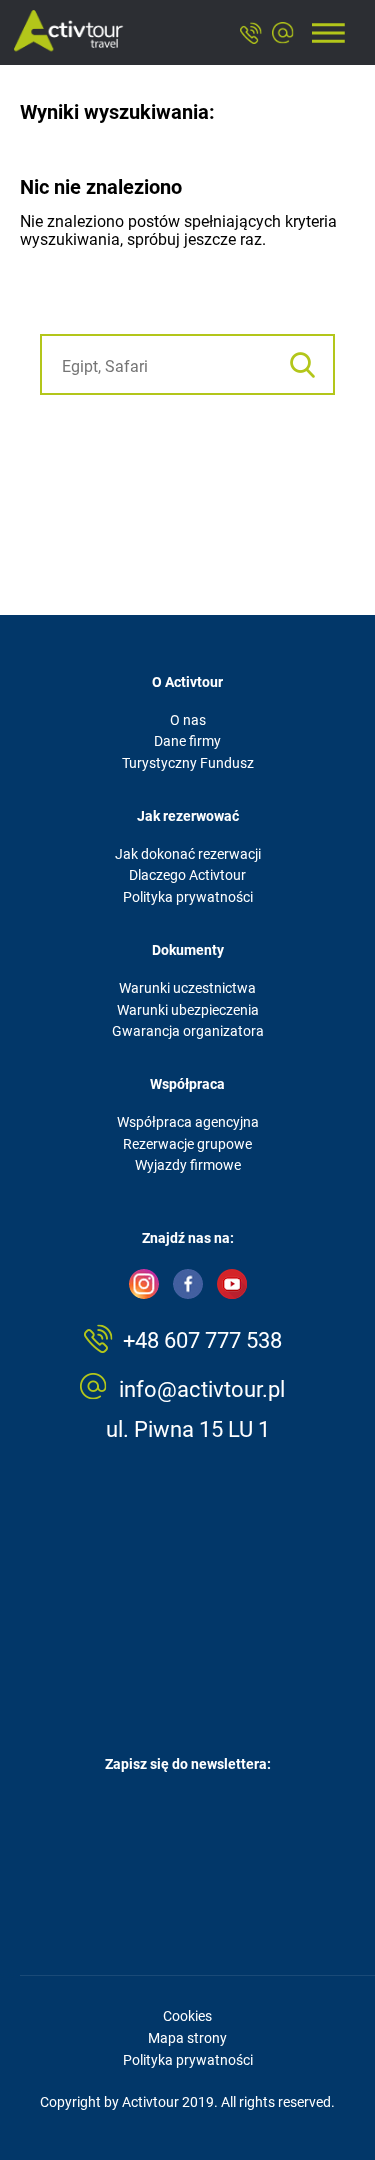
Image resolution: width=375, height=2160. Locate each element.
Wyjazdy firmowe (188, 1165)
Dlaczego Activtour (187, 875)
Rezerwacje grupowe (187, 1144)
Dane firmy (187, 741)
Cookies (187, 2016)
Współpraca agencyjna (188, 1122)
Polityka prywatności (188, 897)
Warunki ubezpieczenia (188, 1010)
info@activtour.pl (202, 1389)
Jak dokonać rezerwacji (188, 854)
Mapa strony (187, 2038)
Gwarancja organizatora (188, 1031)
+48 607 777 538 (202, 1340)
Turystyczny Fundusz (188, 763)
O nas (188, 720)
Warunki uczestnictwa (187, 988)
